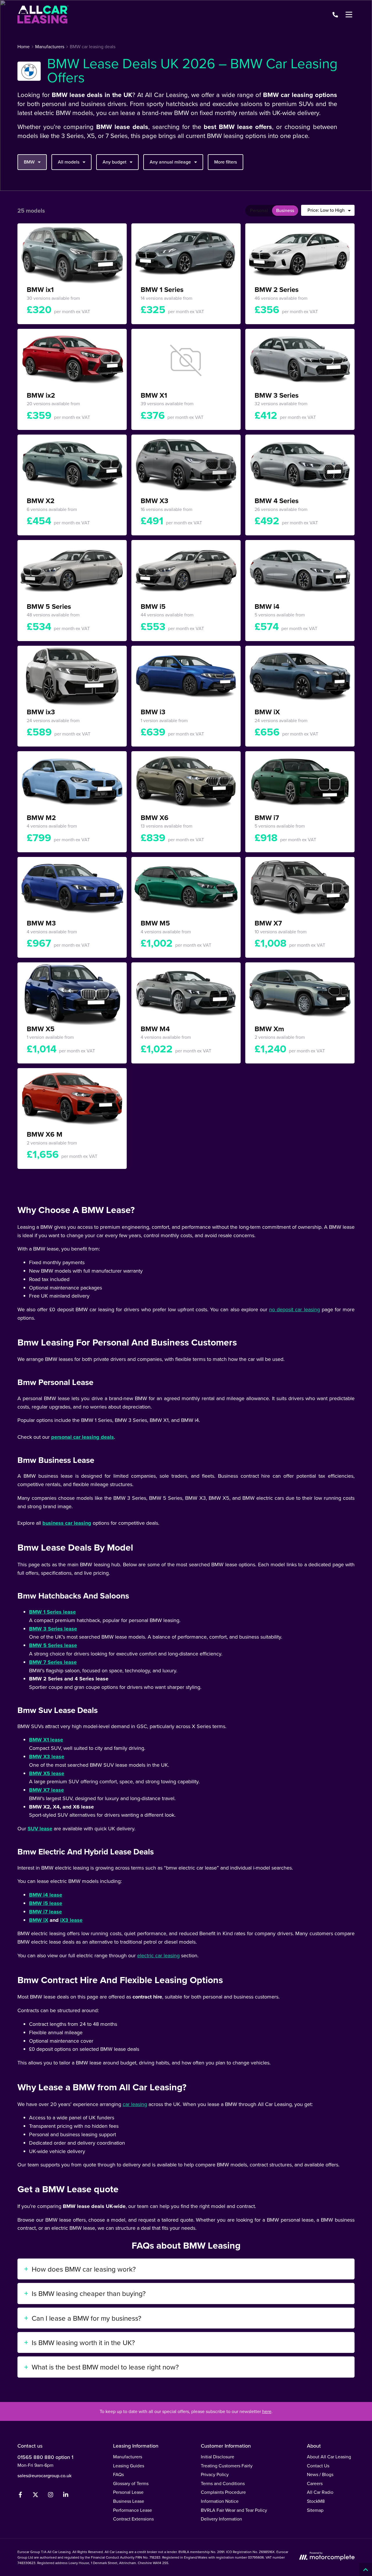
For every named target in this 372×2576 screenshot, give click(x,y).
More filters (226, 162)
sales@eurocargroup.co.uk (44, 2475)
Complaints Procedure (223, 2492)
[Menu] (349, 15)
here (267, 2411)
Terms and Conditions (223, 2483)
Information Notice (220, 2501)
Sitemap (315, 2510)
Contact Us (318, 2466)
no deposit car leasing (294, 1309)
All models (69, 162)
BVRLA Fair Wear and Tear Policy (234, 2510)
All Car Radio (320, 2492)
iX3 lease (71, 1920)
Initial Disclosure (218, 2457)
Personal (259, 210)
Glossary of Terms (131, 2483)
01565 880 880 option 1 (45, 2457)
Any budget (115, 162)
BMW (29, 162)
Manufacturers (128, 2457)
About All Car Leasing (329, 2457)
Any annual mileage (170, 162)
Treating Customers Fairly (227, 2466)
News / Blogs (320, 2474)
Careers (315, 2483)
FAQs (118, 2474)
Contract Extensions (133, 2519)
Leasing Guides (129, 2466)
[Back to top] (365, 2569)
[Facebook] (20, 2496)
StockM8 (316, 2501)
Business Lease (129, 2501)
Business (285, 210)
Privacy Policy (215, 2474)
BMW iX (39, 1920)
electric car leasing (158, 1955)
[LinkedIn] (66, 2496)
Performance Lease (133, 2510)
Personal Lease (128, 2492)
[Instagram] (51, 2496)
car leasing (135, 2104)
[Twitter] (35, 2496)
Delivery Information (221, 2519)
